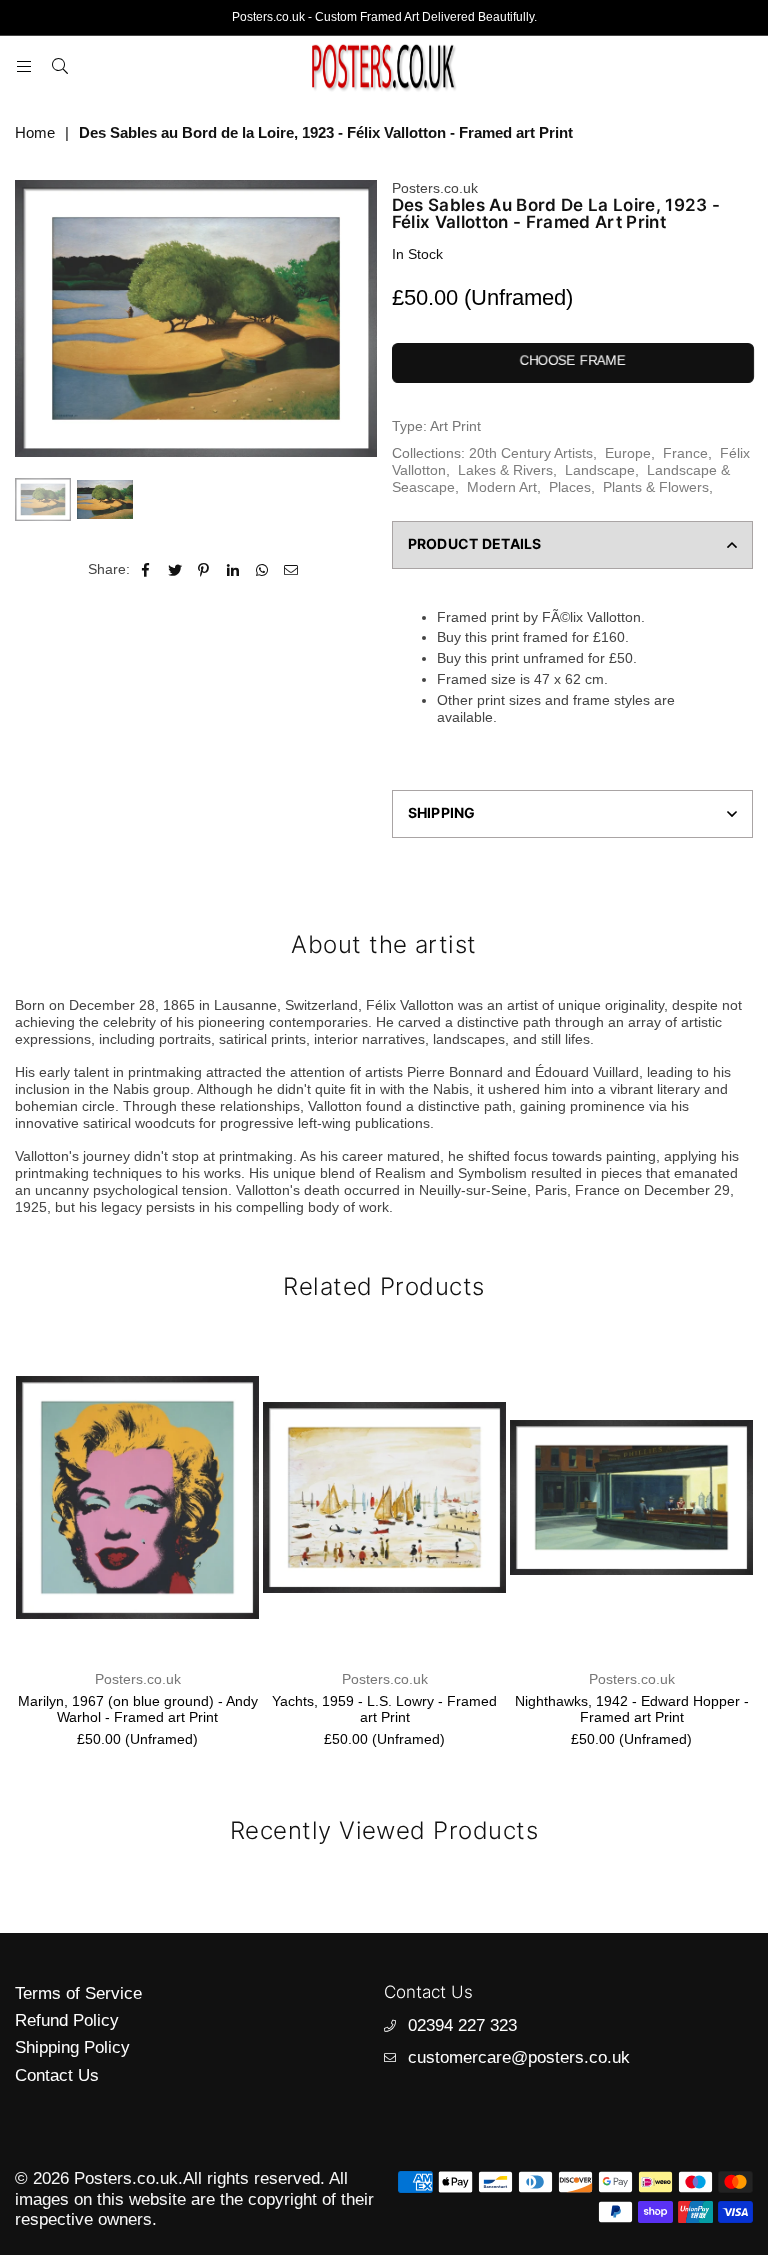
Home (35, 132)
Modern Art (502, 487)
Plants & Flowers (656, 487)
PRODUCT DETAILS (475, 543)
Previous (32, 318)
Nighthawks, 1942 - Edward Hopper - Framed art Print (632, 1709)
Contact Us (57, 2075)
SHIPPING (442, 812)
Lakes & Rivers (505, 470)
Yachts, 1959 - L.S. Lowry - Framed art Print (384, 1709)
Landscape (600, 470)
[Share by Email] (291, 569)
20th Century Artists (531, 453)
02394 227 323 (462, 2025)
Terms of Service (78, 1993)
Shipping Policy (72, 2047)
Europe (628, 453)
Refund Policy (67, 2020)
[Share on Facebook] (146, 569)
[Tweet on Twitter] (175, 569)
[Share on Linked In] (233, 569)
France (685, 453)
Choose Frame (572, 360)
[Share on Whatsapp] (262, 569)
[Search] (60, 66)
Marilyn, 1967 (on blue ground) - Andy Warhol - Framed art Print (138, 1709)
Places (570, 487)
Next (359, 318)
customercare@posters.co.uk (519, 2057)
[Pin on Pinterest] (204, 569)
